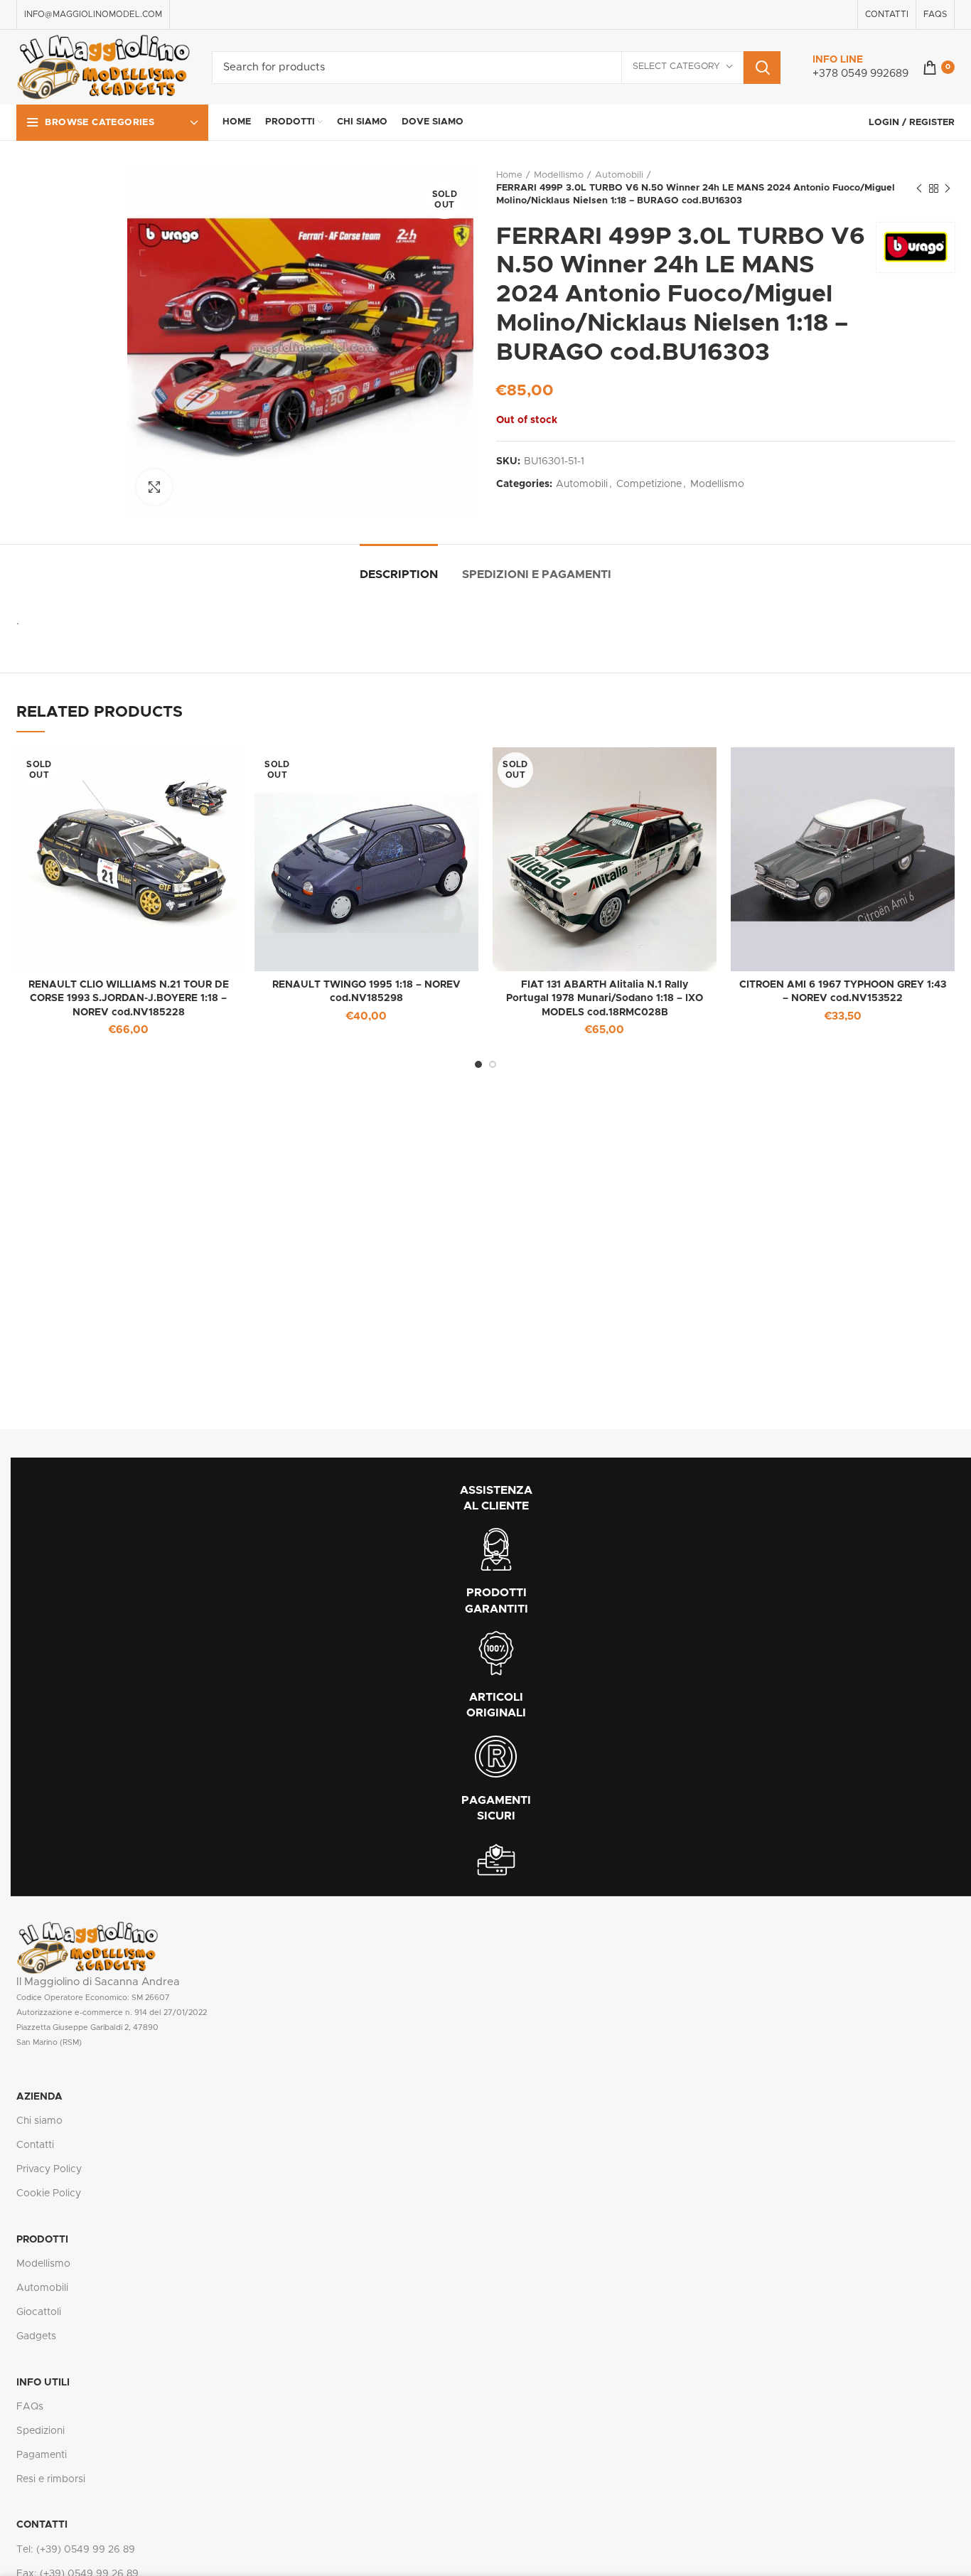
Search (762, 68)
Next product (948, 188)
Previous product (919, 188)
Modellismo (559, 175)
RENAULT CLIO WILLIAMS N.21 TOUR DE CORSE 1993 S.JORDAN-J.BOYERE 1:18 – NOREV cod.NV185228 (129, 999)
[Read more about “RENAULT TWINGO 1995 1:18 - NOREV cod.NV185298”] (468, 770)
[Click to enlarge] (154, 487)
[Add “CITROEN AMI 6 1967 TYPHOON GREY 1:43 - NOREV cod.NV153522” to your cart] (944, 770)
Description (399, 574)
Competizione (649, 484)
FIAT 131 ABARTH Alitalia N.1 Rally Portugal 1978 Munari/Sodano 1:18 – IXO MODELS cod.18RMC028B (605, 999)
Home (509, 175)
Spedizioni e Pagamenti (537, 574)
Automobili (619, 175)
